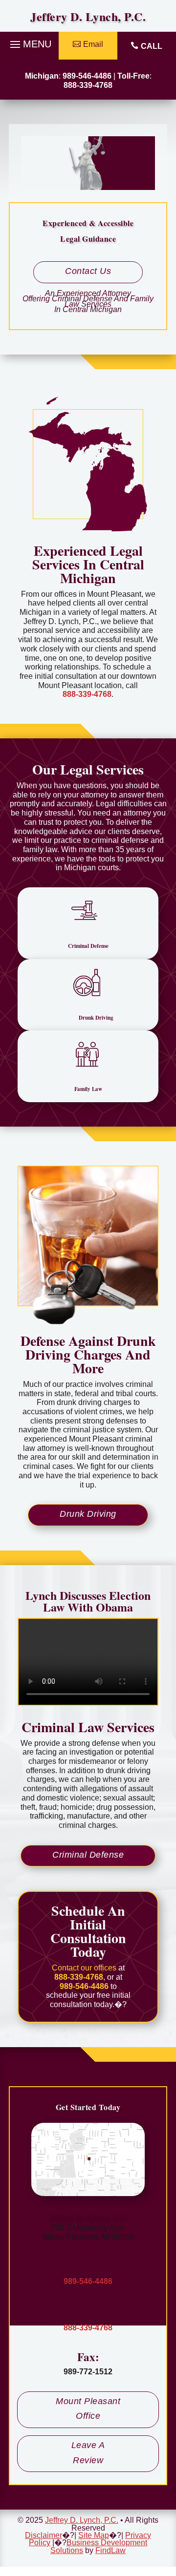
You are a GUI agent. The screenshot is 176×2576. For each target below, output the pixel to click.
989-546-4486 (87, 76)
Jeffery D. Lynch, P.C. (88, 16)
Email (93, 44)
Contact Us (88, 271)
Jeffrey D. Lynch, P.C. (88, 2217)
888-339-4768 (88, 85)
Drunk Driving (88, 1514)
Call (152, 46)
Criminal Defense (88, 1855)
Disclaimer (44, 2535)
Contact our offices (84, 1968)
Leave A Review (88, 2453)
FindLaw (110, 2550)
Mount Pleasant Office (88, 2409)
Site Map (94, 2535)
